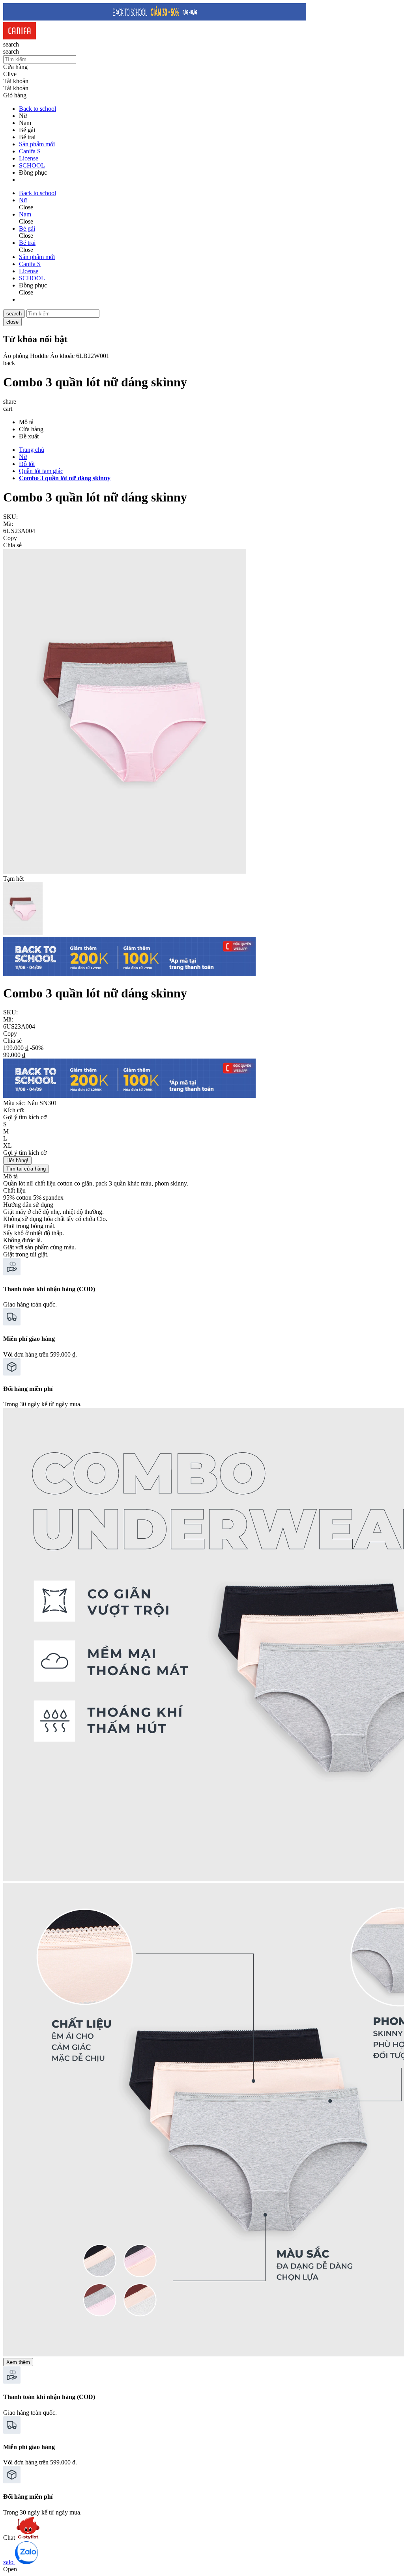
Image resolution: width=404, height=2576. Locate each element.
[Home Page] (20, 37)
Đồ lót (27, 464)
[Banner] (155, 18)
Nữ (23, 457)
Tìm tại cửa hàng (26, 1169)
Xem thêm (18, 2362)
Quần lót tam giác (41, 471)
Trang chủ (32, 450)
